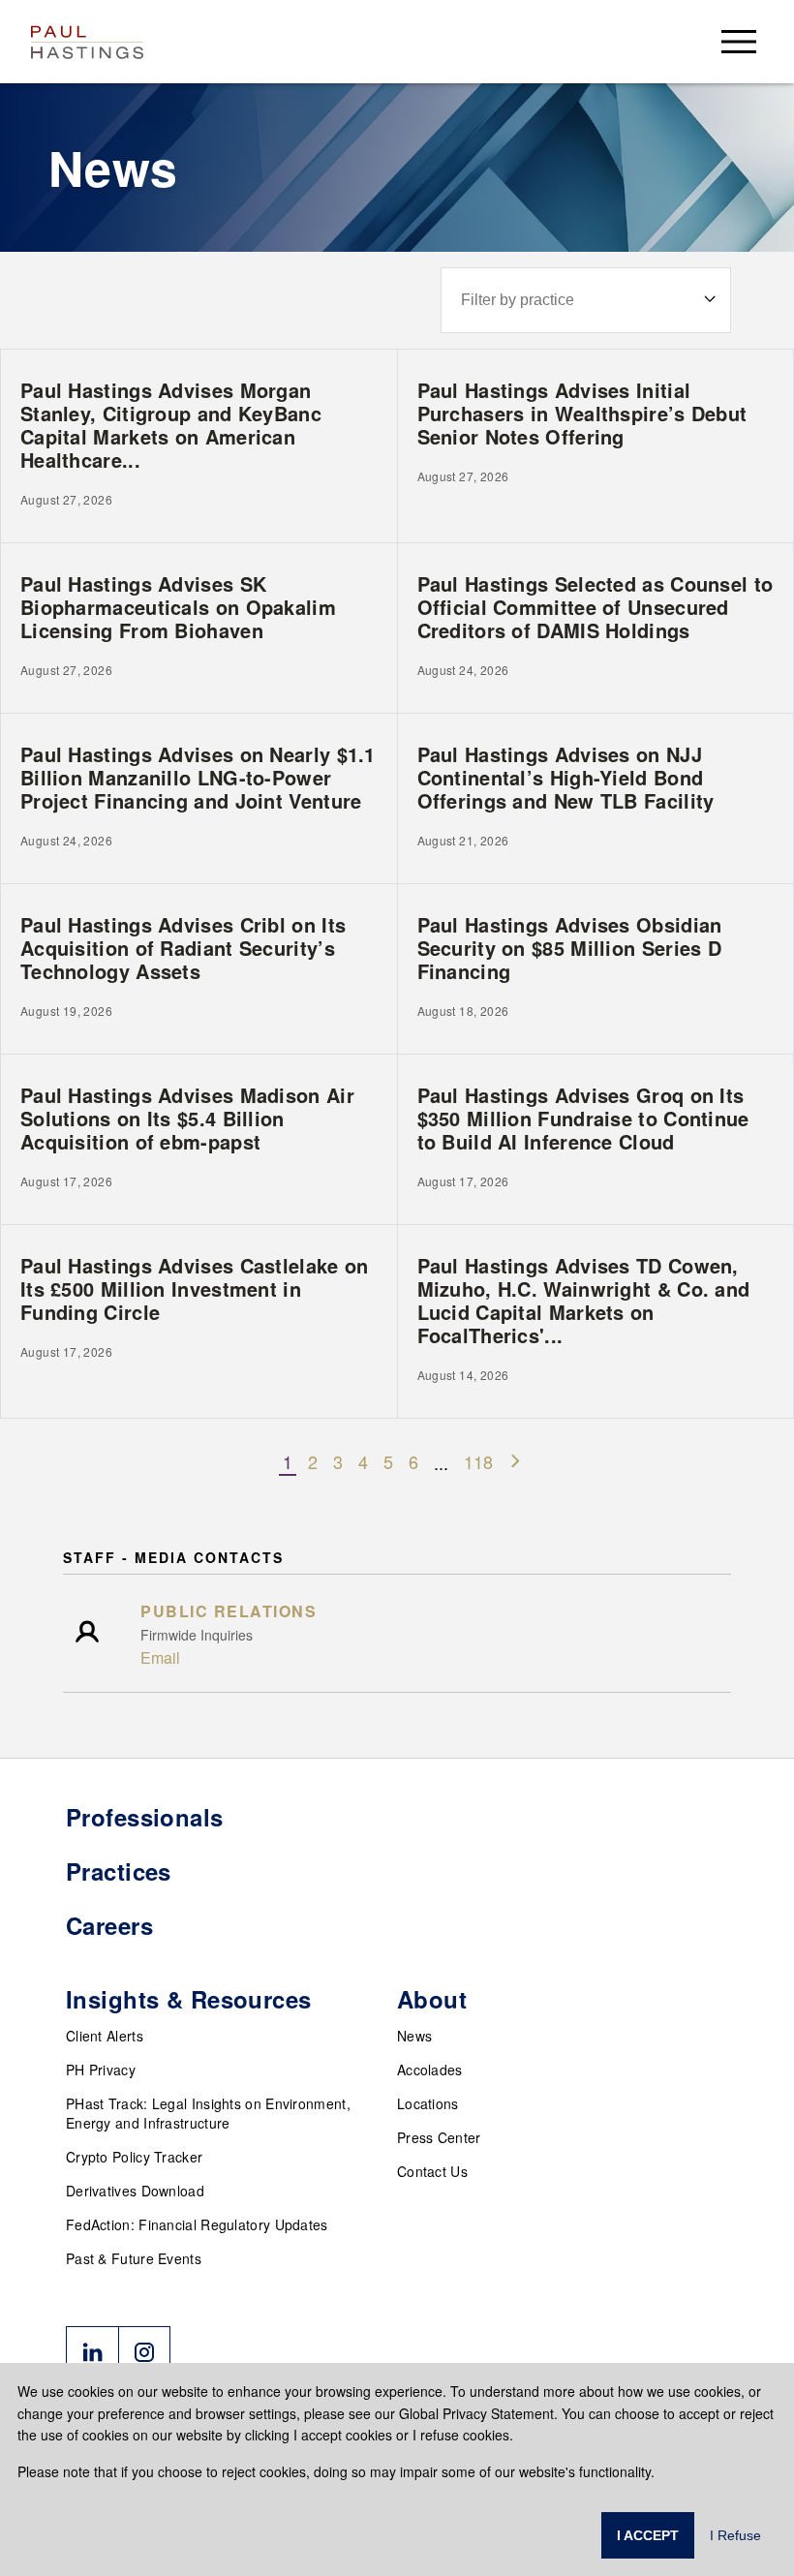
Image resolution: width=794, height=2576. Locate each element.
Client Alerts (105, 2036)
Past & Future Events (134, 2258)
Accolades (430, 2070)
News (414, 2036)
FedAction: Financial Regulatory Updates (197, 2224)
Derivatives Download (135, 2191)
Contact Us (432, 2171)
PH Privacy (101, 2070)
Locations (428, 2103)
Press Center (439, 2137)
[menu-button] (739, 41)
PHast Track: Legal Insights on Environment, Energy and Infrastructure (208, 2113)
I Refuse (735, 2535)
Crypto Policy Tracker (134, 2157)
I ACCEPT (648, 2535)
